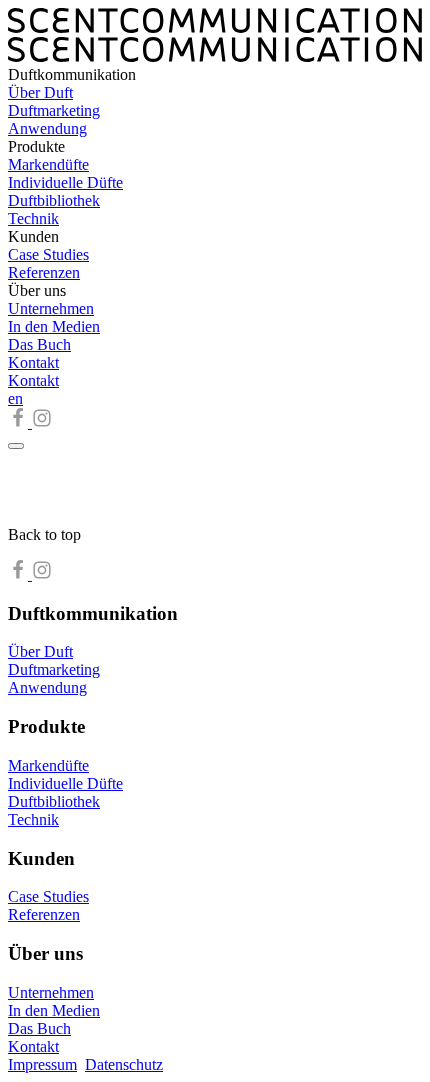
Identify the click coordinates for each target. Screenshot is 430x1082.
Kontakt (33, 362)
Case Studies (48, 254)
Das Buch (39, 344)
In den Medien (54, 326)
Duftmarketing (54, 110)
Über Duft (40, 92)
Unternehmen (51, 308)
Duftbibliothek (54, 200)
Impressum (42, 1064)
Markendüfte (48, 164)
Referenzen (44, 272)
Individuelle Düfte (65, 182)
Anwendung (47, 128)
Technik (33, 218)
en (15, 398)
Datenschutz (124, 1064)
